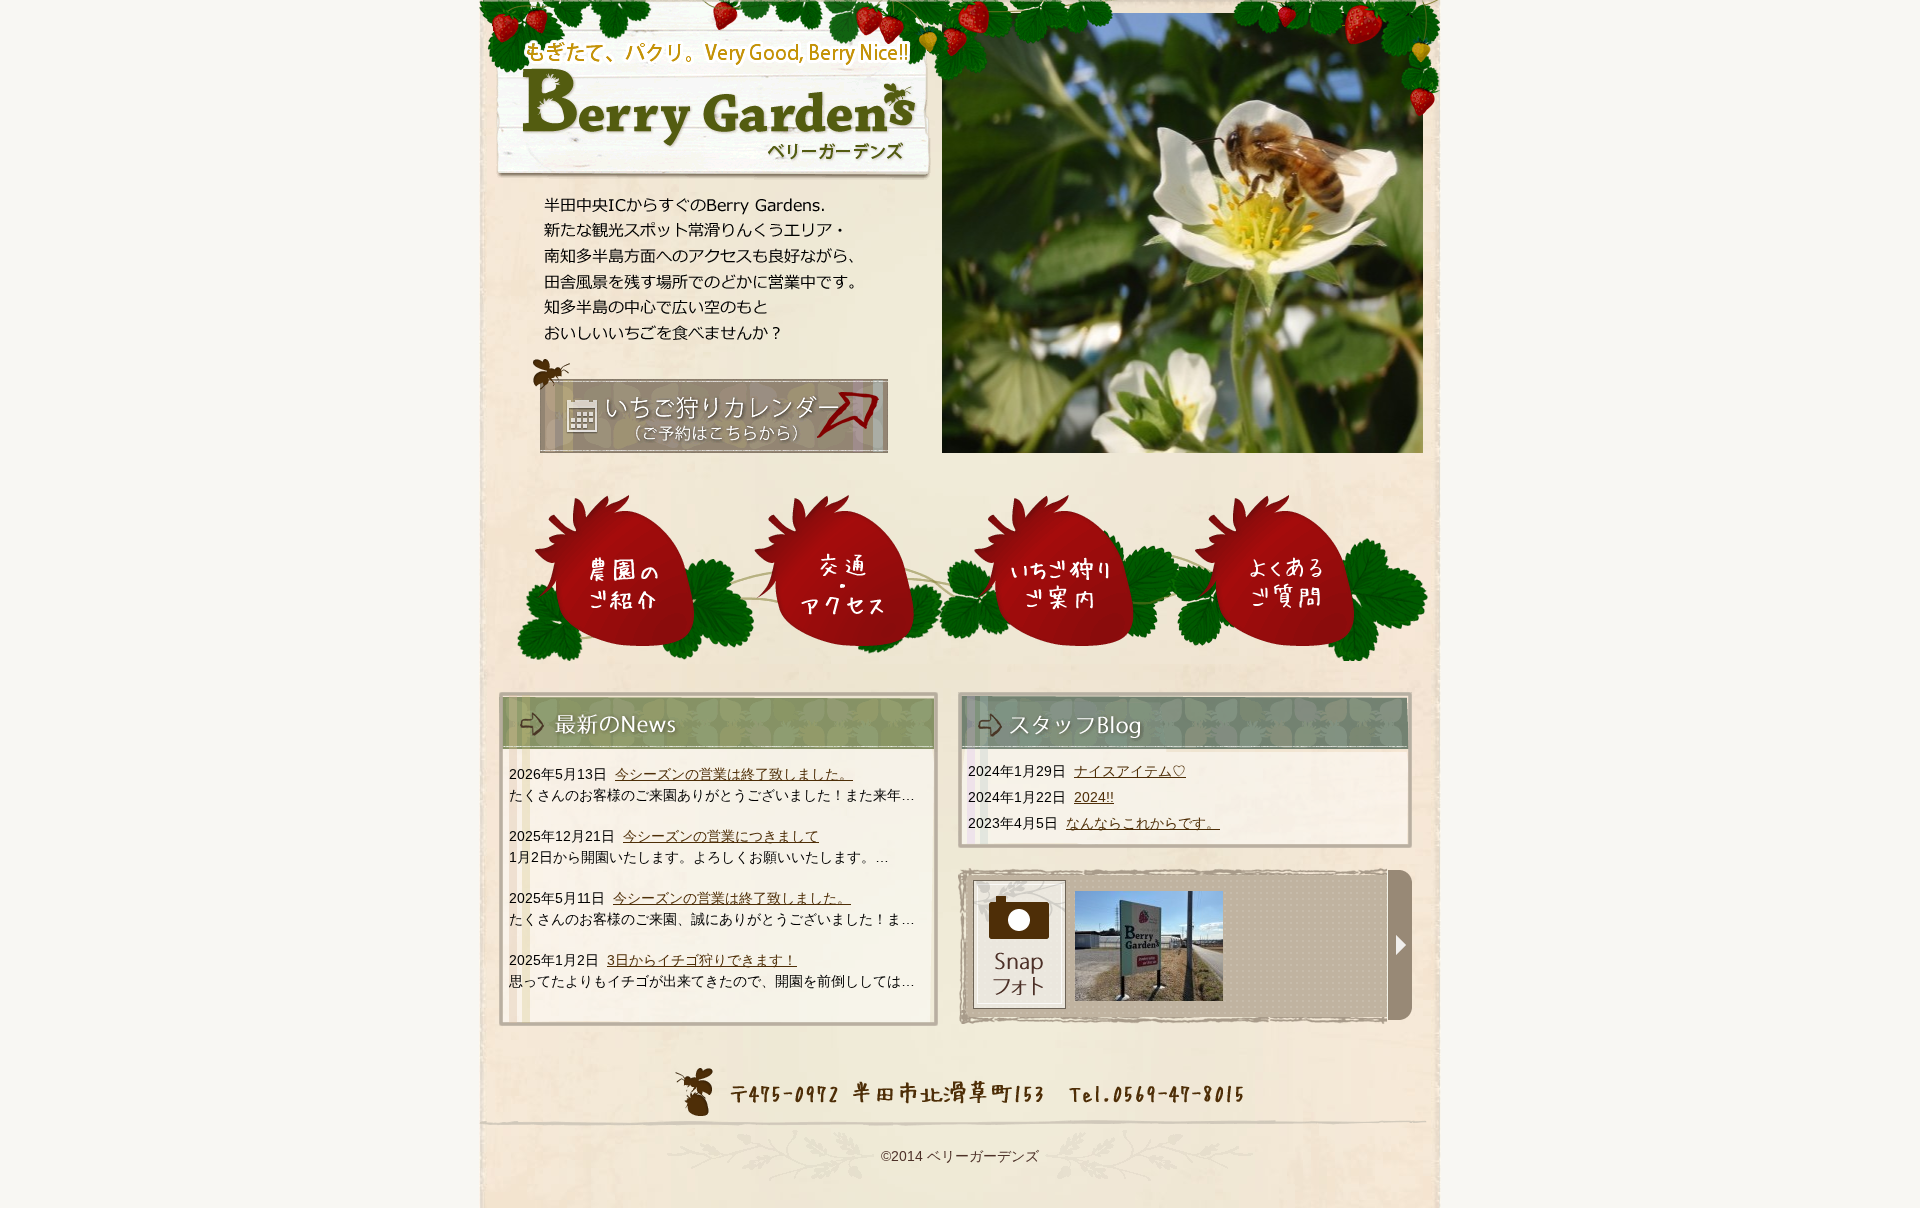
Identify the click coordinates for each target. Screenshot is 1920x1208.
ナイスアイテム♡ (1130, 771)
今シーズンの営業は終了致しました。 (734, 774)
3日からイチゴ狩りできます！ (702, 960)
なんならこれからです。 (1143, 823)
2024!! (1094, 797)
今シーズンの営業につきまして (721, 836)
